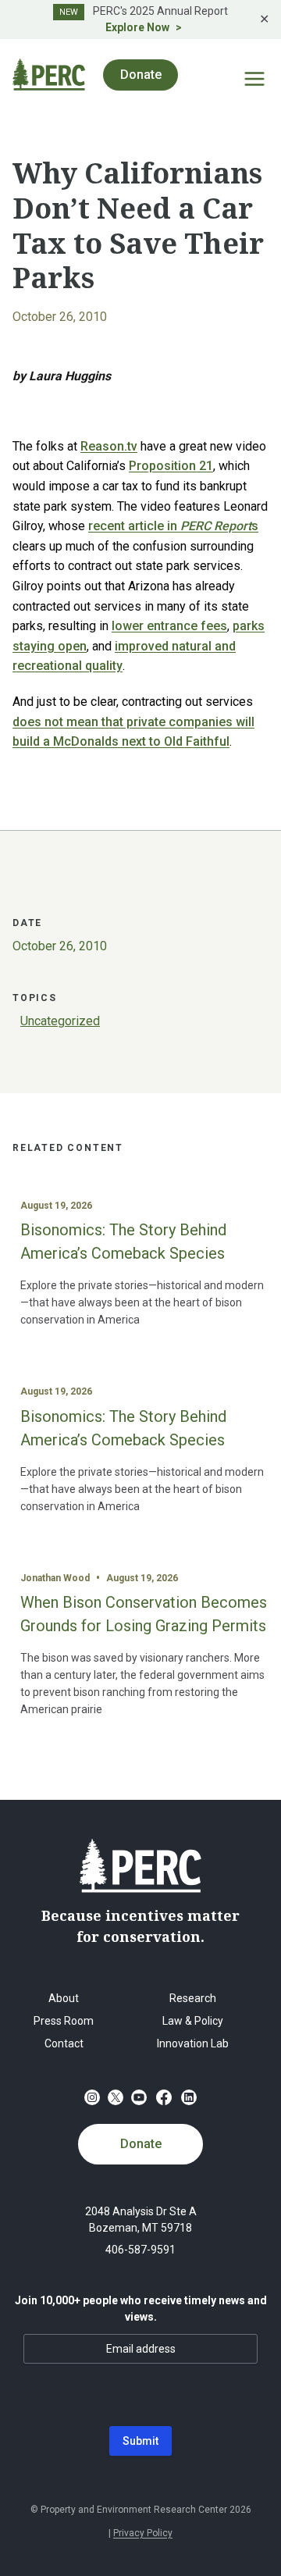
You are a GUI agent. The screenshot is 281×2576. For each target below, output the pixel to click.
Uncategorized (60, 1021)
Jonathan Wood (55, 1578)
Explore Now (137, 27)
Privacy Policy (143, 2533)
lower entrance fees (169, 626)
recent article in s (173, 526)
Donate (141, 2144)
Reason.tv (109, 446)
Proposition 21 (171, 466)
